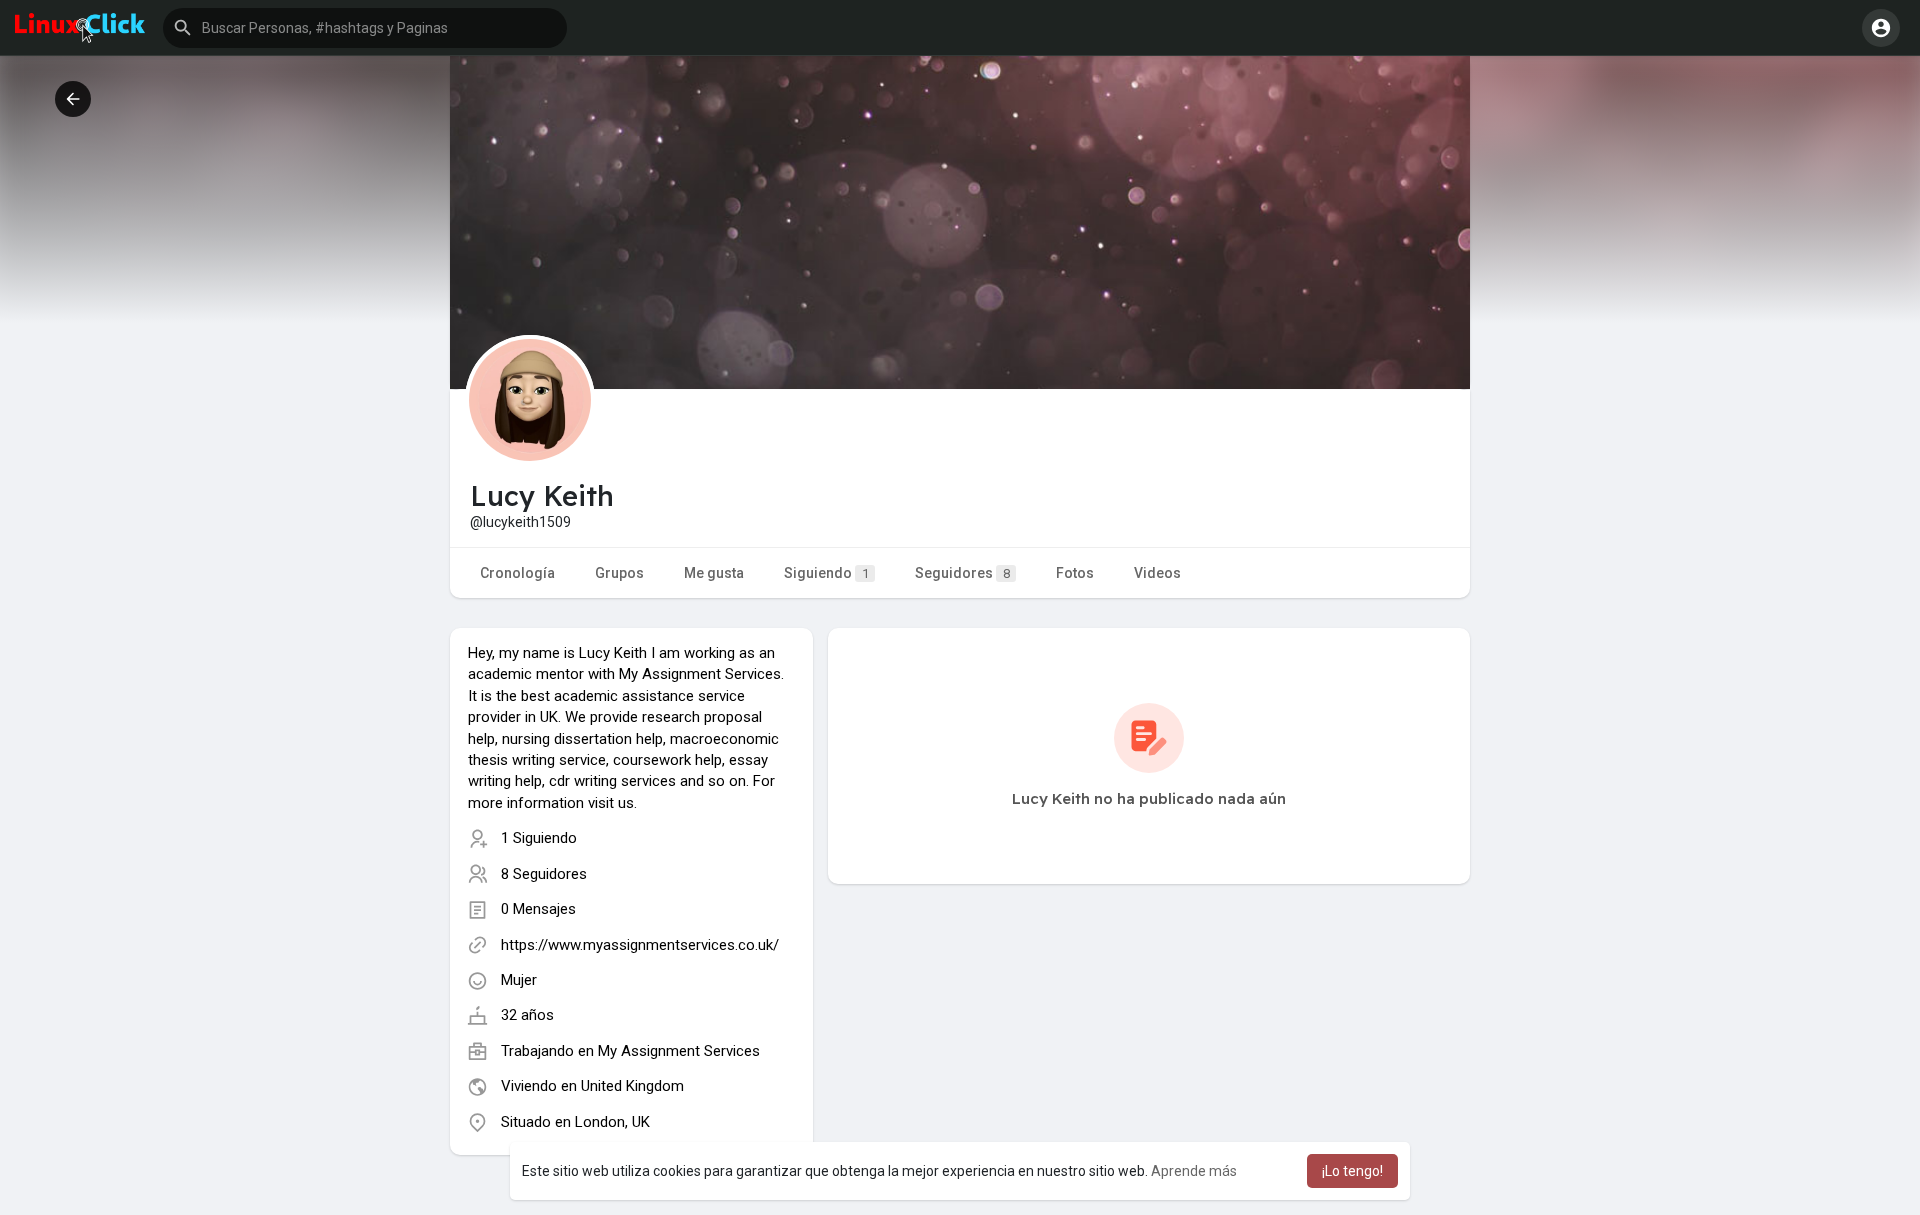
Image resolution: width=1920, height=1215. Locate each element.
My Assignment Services (679, 1051)
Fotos (1075, 573)
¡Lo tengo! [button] (1352, 1171)
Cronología (517, 573)
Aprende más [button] (1194, 1171)
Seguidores (962, 573)
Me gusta (714, 573)
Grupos (619, 573)
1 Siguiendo (539, 838)
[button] (365, 28)
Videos (1157, 573)
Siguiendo (826, 573)
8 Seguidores (544, 874)
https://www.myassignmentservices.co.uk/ (640, 945)
